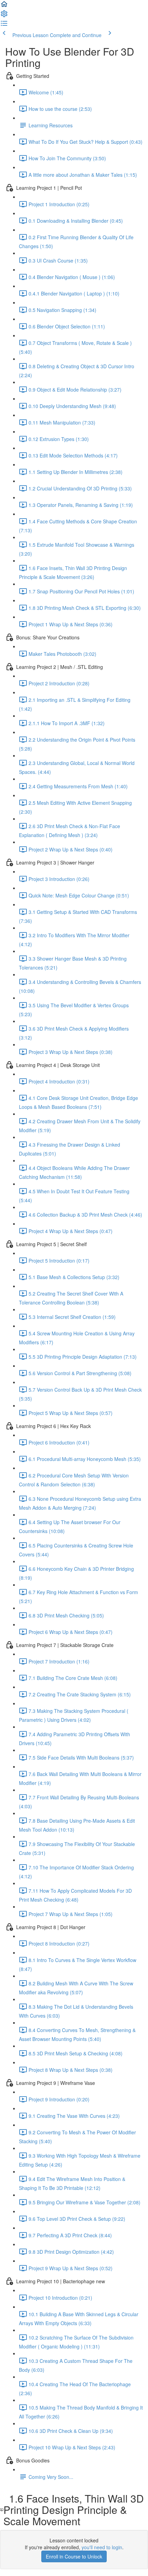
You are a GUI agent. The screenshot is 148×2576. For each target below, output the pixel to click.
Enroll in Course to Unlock (74, 2556)
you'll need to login (102, 2547)
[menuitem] (4, 16)
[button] (4, 6)
